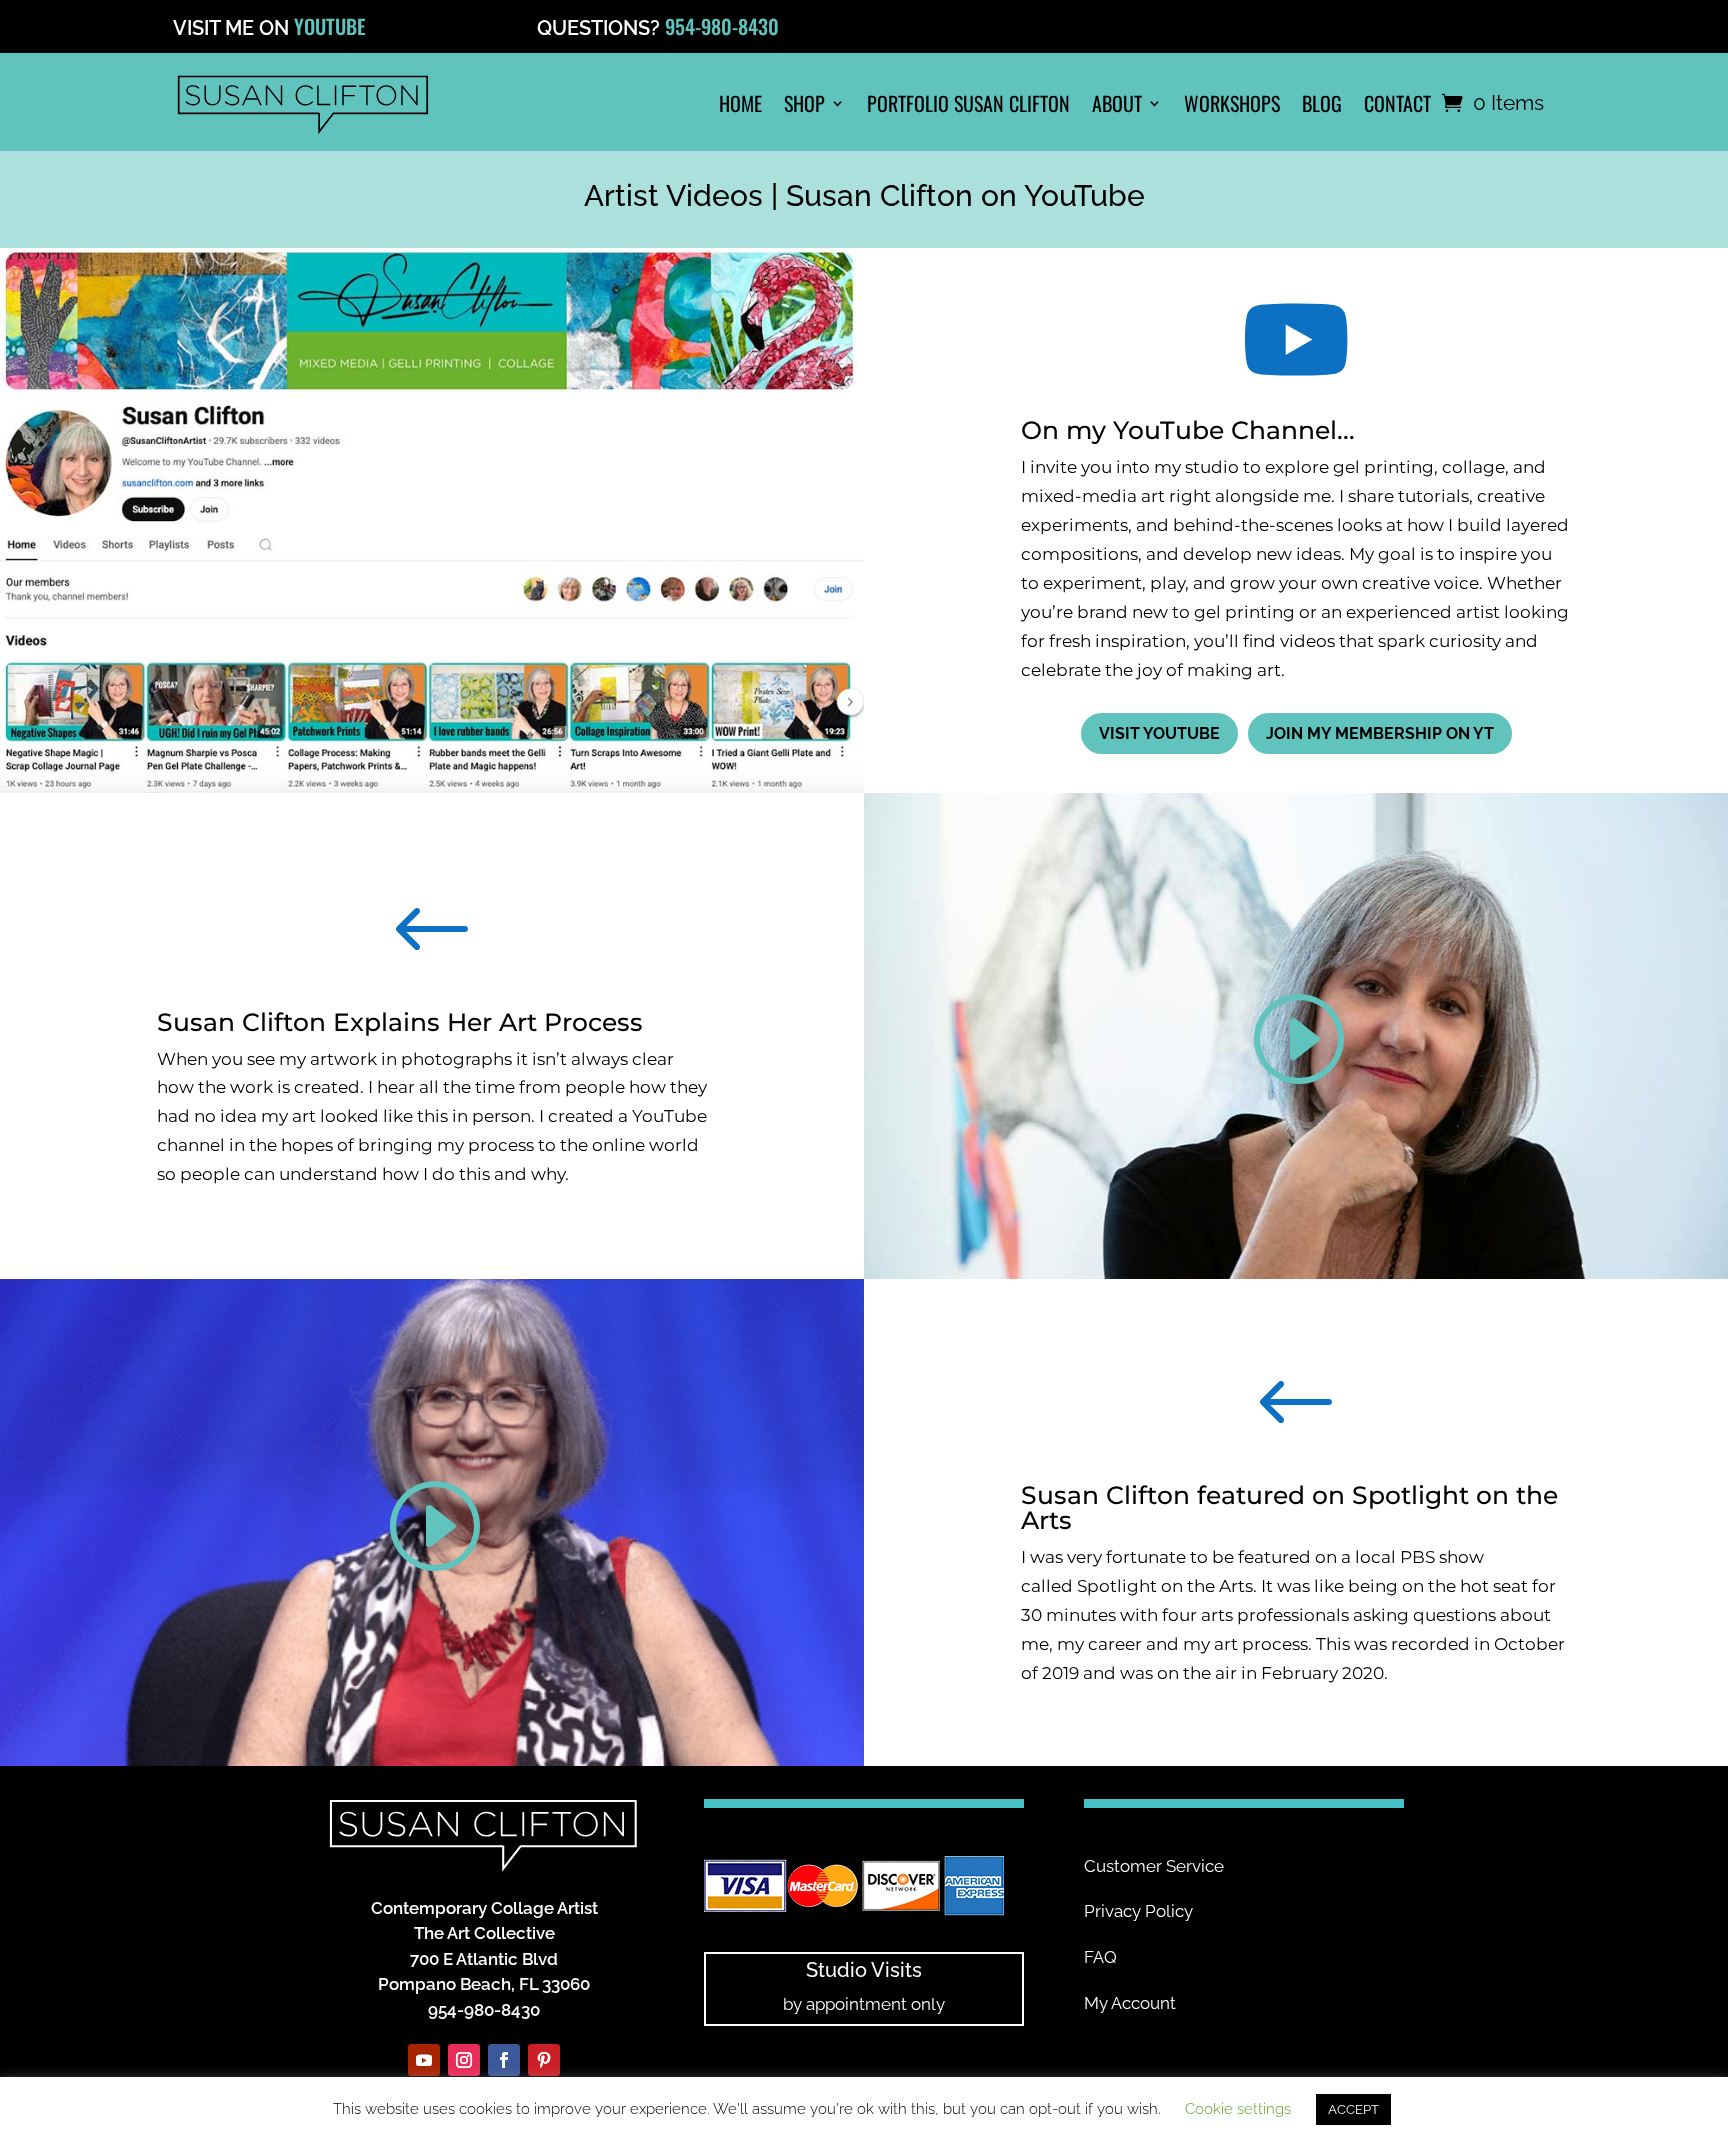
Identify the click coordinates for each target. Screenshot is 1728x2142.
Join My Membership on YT (1380, 733)
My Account (1130, 2003)
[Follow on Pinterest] (544, 2060)
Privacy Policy (1138, 1911)
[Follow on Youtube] (424, 2060)
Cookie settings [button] (1238, 2109)
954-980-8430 (722, 26)
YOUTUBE (330, 26)
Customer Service (1154, 1866)
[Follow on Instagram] (464, 2060)
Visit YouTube (1159, 733)
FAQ (1100, 1957)
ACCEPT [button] (1353, 2109)
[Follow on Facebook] (504, 2060)
